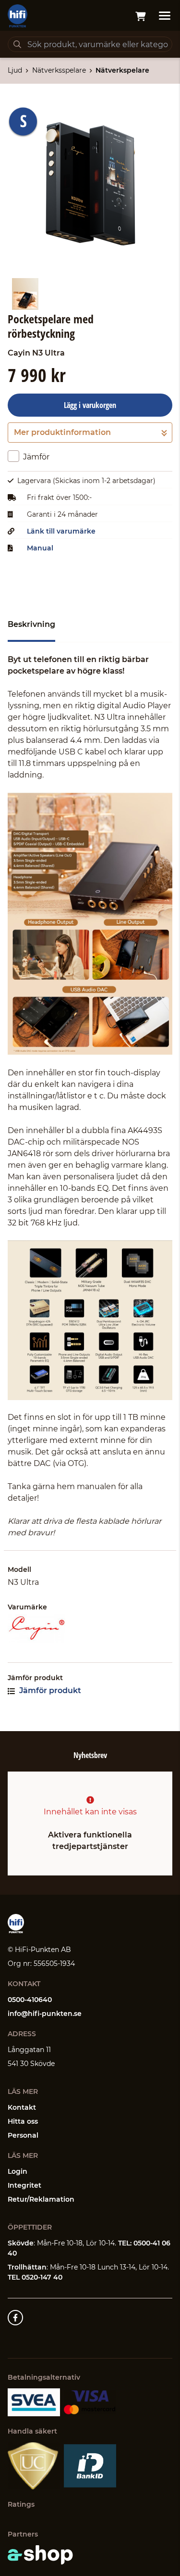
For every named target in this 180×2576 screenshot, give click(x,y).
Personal (23, 2135)
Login (18, 2171)
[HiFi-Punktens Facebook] (15, 2318)
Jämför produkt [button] (49, 1690)
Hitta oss (23, 2121)
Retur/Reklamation (41, 2199)
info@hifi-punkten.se (45, 2014)
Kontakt (22, 2107)
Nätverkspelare (122, 70)
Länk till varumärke (61, 531)
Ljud (15, 70)
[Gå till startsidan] (18, 16)
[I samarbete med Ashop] (40, 2555)
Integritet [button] (24, 2185)
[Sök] (17, 44)
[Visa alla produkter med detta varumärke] (90, 1629)
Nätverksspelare (59, 70)
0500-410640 (30, 2000)
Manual (40, 548)
